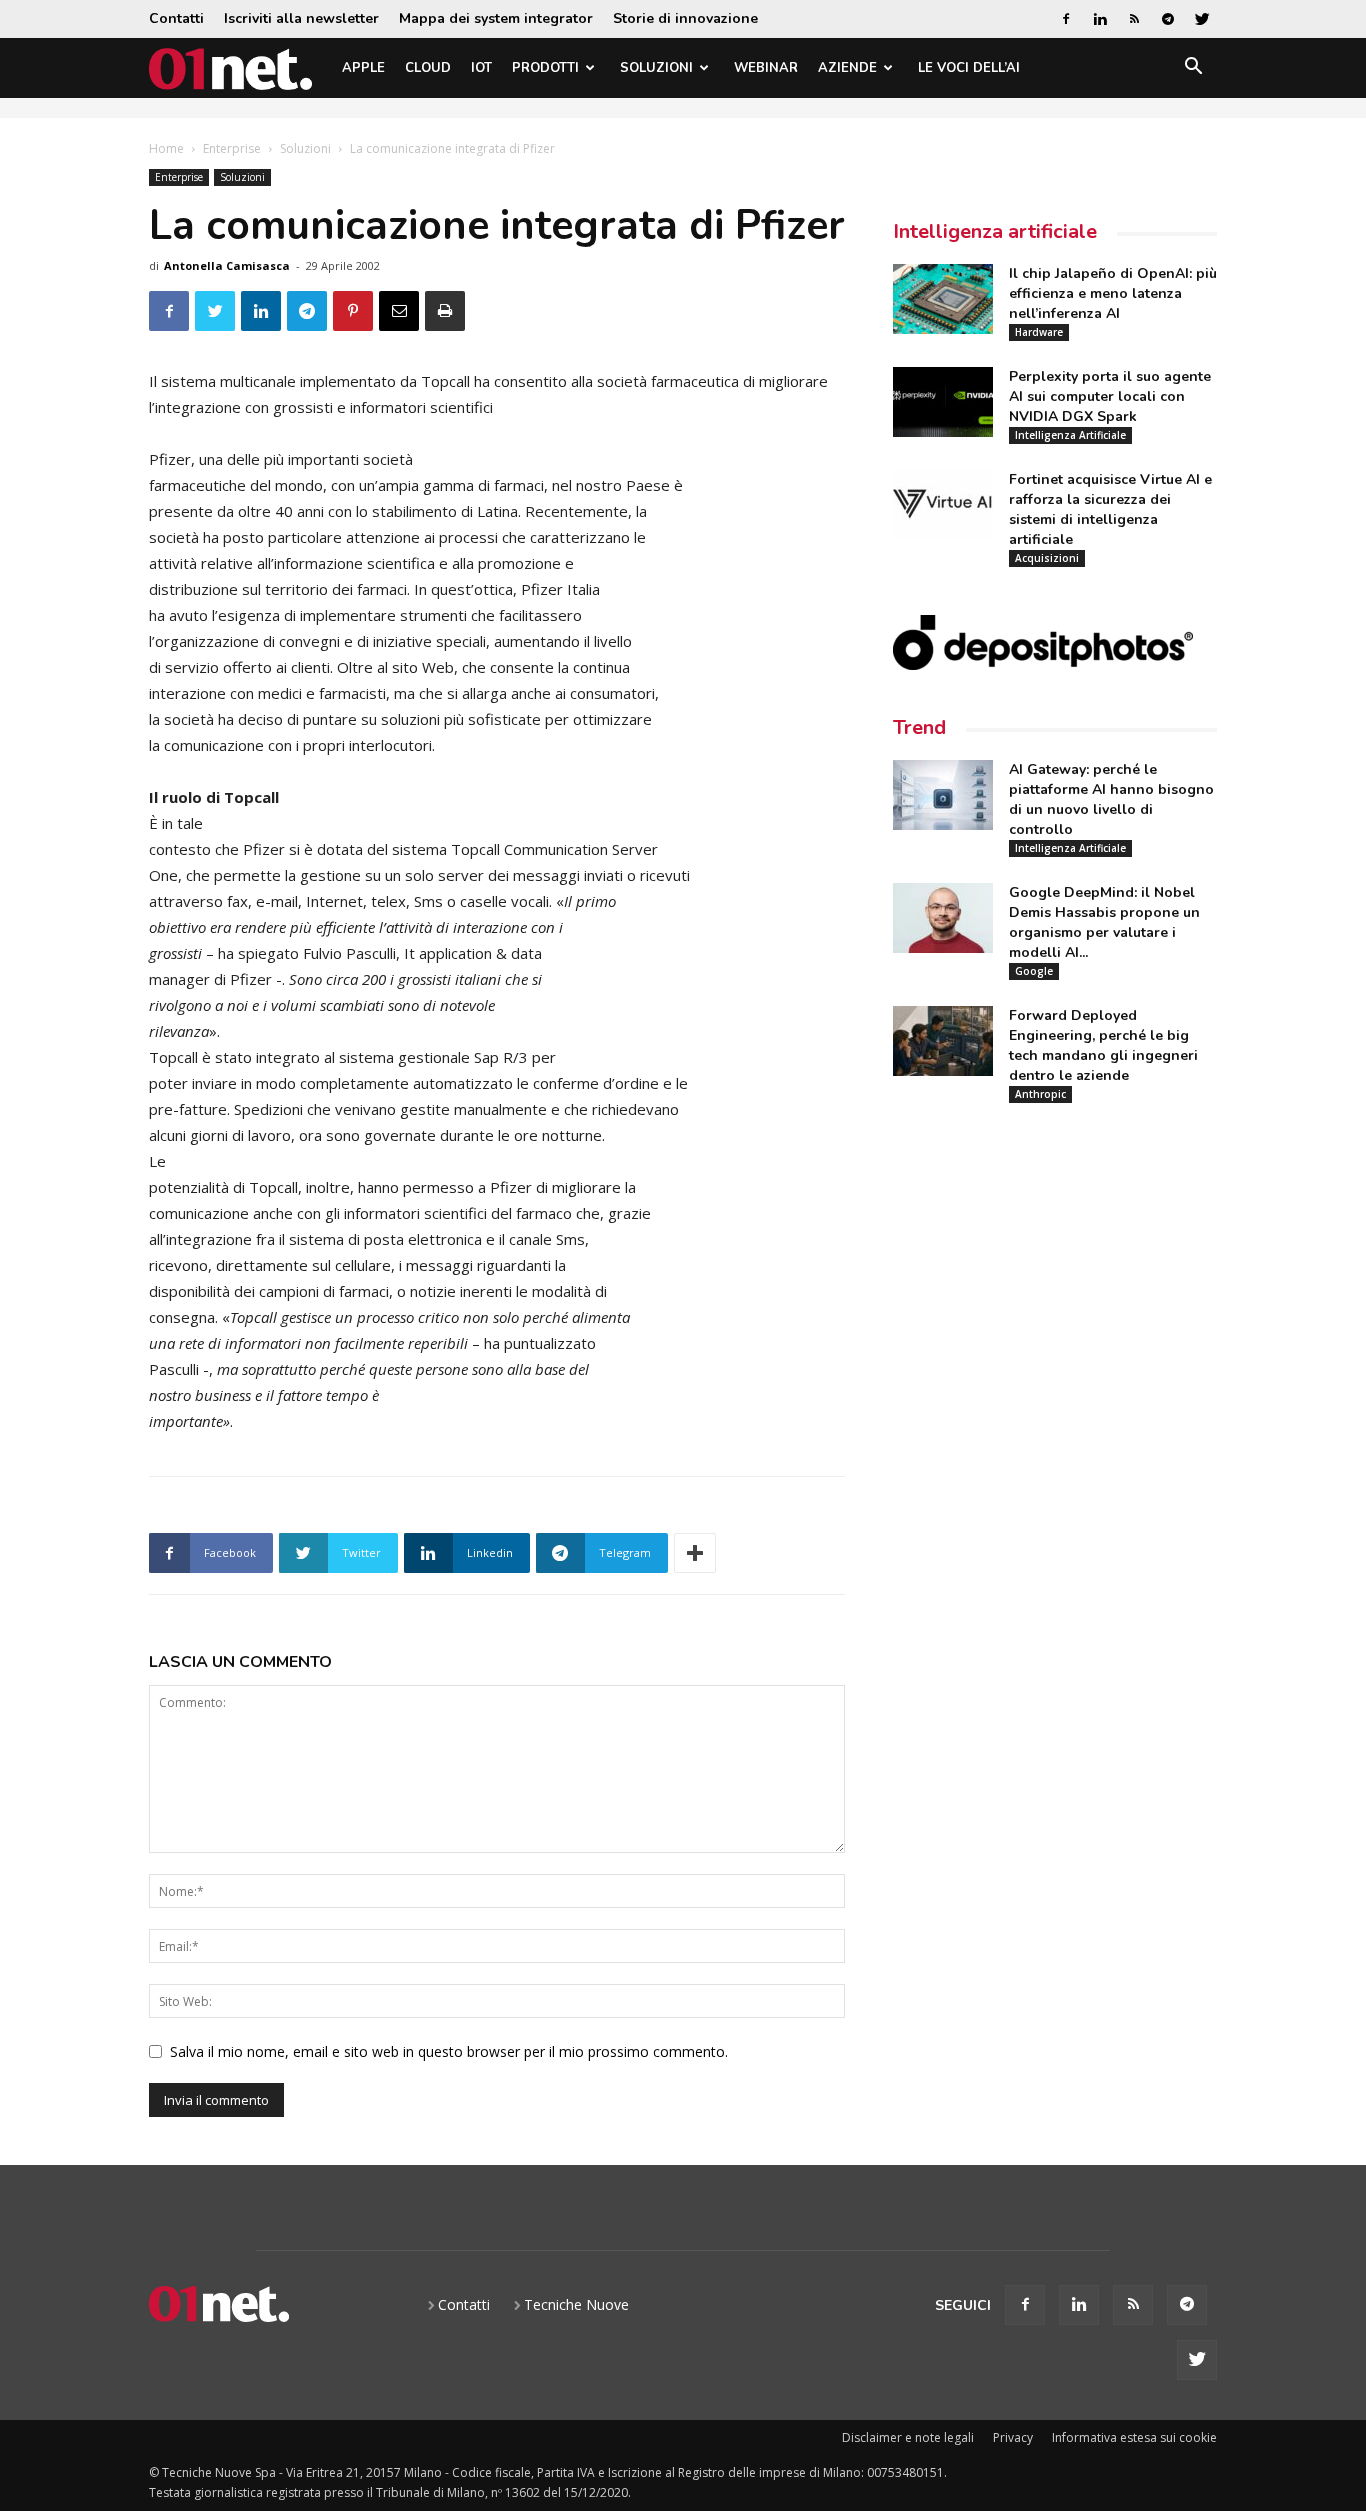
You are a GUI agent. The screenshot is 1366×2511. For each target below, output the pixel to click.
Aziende (847, 68)
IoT (481, 68)
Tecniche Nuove (576, 2304)
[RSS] (1134, 19)
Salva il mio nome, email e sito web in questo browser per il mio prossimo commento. (449, 2051)
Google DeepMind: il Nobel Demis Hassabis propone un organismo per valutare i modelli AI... (1104, 922)
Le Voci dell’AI (969, 68)
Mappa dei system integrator (496, 18)
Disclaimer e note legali (908, 2437)
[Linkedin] (1100, 19)
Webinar (766, 68)
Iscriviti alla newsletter (301, 18)
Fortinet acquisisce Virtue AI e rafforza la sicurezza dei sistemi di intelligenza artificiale (1110, 509)
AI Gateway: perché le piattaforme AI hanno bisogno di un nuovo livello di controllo (1111, 799)
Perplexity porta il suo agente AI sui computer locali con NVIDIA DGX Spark (1110, 396)
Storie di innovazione (685, 18)
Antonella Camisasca (227, 265)
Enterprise (232, 148)
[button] (1193, 69)
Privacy (1013, 2437)
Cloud (428, 68)
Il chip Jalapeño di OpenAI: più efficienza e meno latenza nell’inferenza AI (1113, 293)
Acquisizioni (1047, 558)
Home (166, 148)
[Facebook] (1066, 19)
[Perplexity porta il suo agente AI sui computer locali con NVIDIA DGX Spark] (943, 402)
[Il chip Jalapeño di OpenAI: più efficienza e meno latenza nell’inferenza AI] (943, 299)
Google (1034, 971)
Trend (919, 727)
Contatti (176, 18)
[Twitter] (1202, 19)
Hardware (1039, 332)
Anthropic (1040, 1094)
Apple (363, 68)
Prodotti (545, 68)
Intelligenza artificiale (995, 231)
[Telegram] (1168, 19)
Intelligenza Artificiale (1070, 435)
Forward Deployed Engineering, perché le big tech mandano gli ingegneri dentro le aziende (1103, 1045)
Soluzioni (656, 68)
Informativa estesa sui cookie (1134, 2437)
